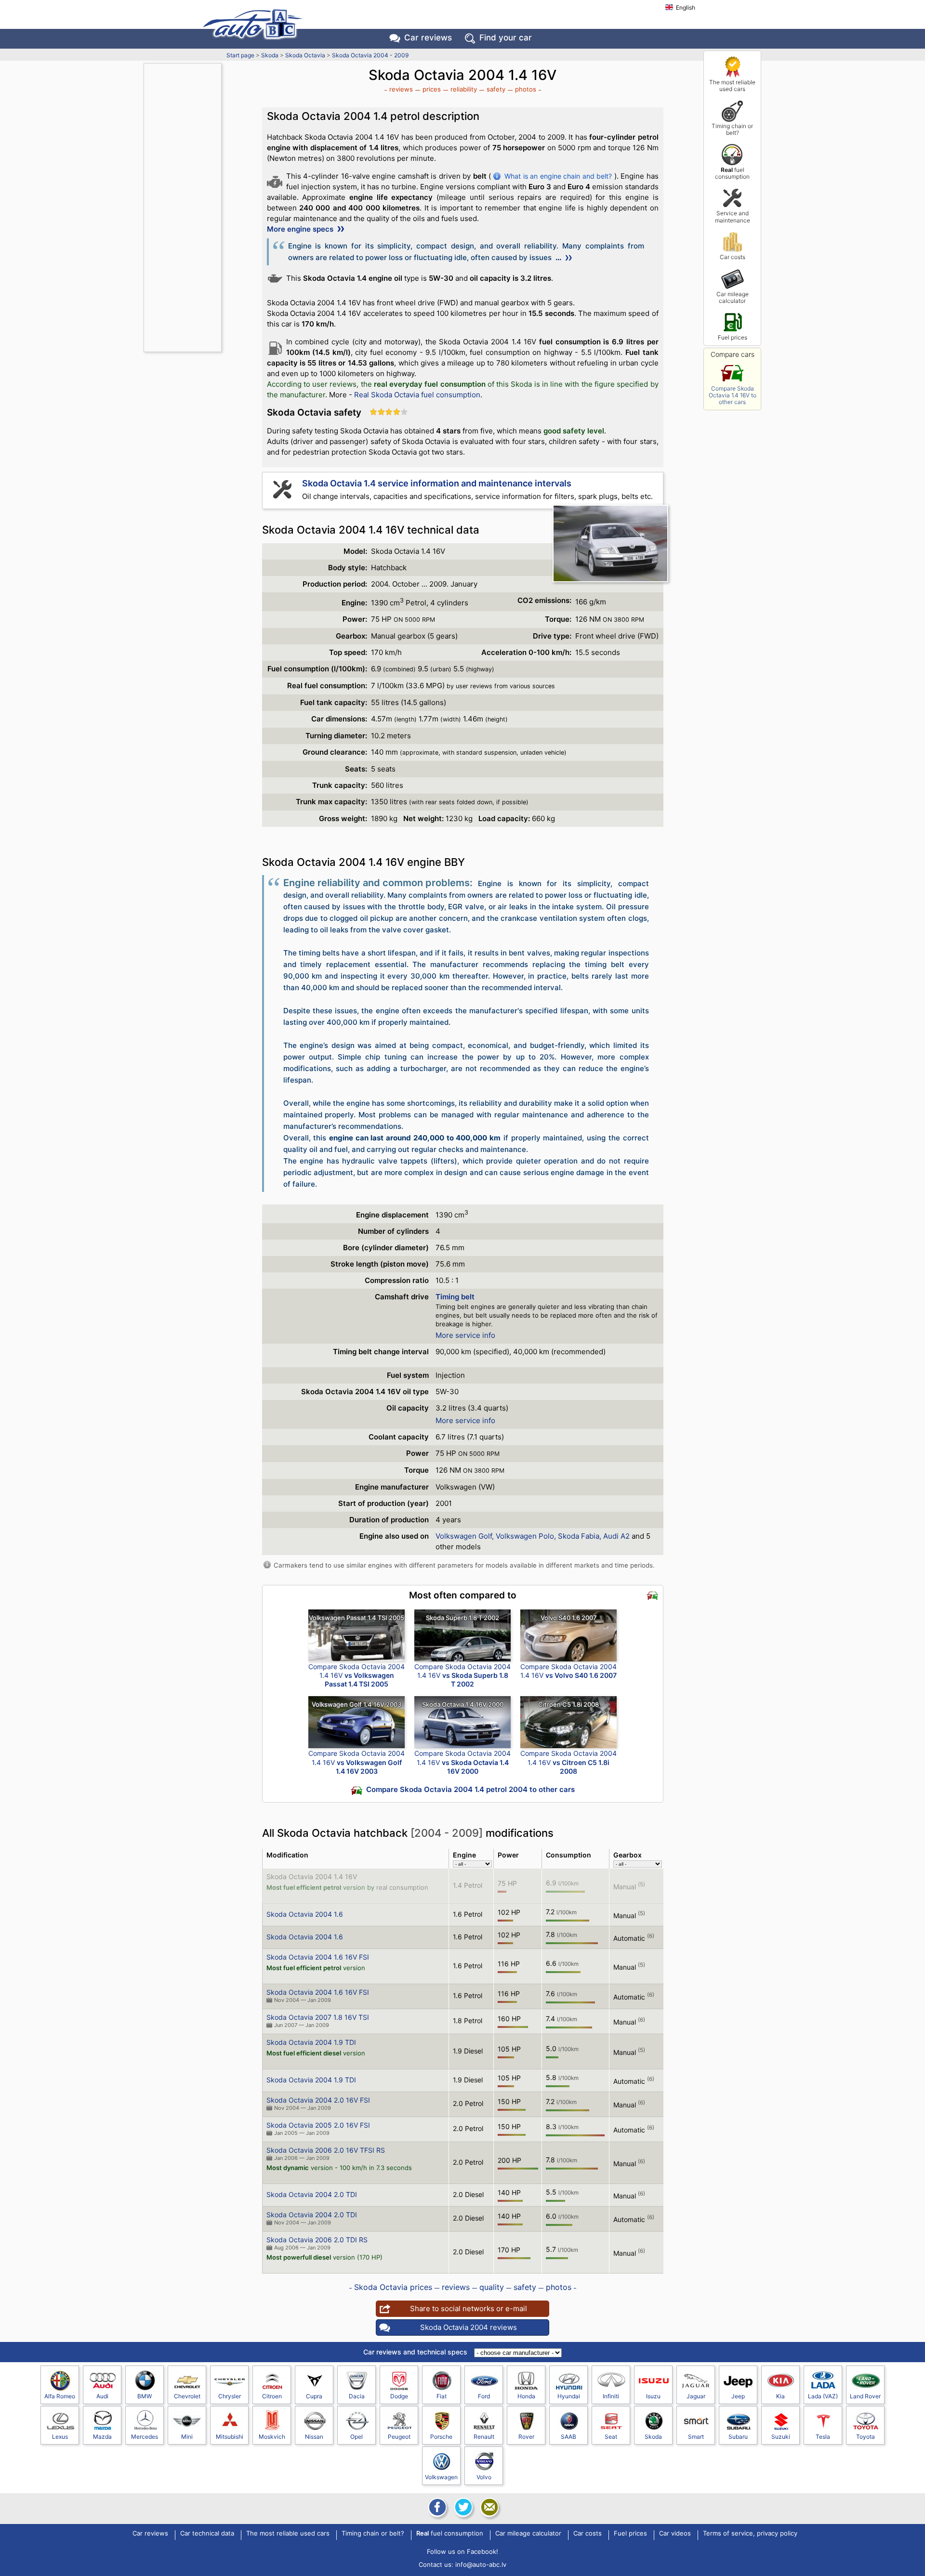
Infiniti (611, 2396)
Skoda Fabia (579, 1536)
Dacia (357, 2396)
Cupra (314, 2396)
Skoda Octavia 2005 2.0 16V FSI (318, 2125)
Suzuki (781, 2437)
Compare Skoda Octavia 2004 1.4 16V (357, 1675)
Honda (526, 2396)
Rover (526, 2437)
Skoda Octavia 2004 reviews (469, 2327)
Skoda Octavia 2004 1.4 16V (312, 1876)
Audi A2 (616, 1536)
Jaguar (696, 2396)
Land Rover (865, 2396)
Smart (696, 2437)
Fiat (442, 2396)
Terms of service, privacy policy (750, 2534)
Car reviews (428, 38)
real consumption (402, 1887)
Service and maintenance (733, 216)
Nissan (314, 2437)
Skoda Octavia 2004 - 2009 (370, 55)
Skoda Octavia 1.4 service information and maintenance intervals (437, 483)
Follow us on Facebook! (462, 2551)
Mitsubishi (230, 2437)
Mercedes (145, 2437)
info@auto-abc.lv (481, 2564)
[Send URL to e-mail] (489, 2507)
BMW (145, 2396)
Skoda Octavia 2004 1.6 (305, 1914)
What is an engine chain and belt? (558, 176)
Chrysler (230, 2396)
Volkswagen (441, 2477)
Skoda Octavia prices (393, 2287)
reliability (464, 89)
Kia (780, 2396)
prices (432, 89)
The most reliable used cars (732, 85)
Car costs (733, 257)
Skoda (270, 55)
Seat (611, 2437)
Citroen (272, 2396)
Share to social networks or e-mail (469, 2308)
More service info (465, 1335)
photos (526, 89)
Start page (240, 55)
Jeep (738, 2396)
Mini (187, 2437)
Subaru (738, 2437)
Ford (484, 2396)
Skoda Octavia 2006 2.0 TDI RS (317, 2240)
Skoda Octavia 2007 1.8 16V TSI (318, 2017)
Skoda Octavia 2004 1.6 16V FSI (318, 1957)
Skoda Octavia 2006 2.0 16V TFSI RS (326, 2150)
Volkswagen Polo (525, 1536)
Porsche (441, 2437)
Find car (506, 38)
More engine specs (301, 229)
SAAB (568, 2437)
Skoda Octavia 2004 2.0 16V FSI (318, 2100)
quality (492, 2287)
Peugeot (399, 2437)
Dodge (399, 2396)
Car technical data (207, 2534)
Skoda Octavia (305, 55)
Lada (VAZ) (823, 2396)
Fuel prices (733, 337)
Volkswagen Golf (464, 1536)
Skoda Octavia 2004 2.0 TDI (312, 2194)
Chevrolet (187, 2396)
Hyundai (569, 2396)
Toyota (866, 2437)
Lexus (60, 2437)
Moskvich (272, 2437)
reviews (401, 89)
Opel (357, 2437)
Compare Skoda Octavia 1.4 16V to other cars (733, 395)
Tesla (823, 2437)
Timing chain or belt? (732, 129)
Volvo (484, 2477)
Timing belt (455, 1297)
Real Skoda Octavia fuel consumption (417, 395)
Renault (484, 2437)
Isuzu (653, 2396)
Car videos (675, 2534)
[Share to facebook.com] (436, 2507)
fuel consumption (732, 173)
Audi (102, 2396)
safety (496, 89)
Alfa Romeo (60, 2396)
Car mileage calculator (733, 297)
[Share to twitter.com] (462, 2507)
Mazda (102, 2437)
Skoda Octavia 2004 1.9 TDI (311, 2042)
